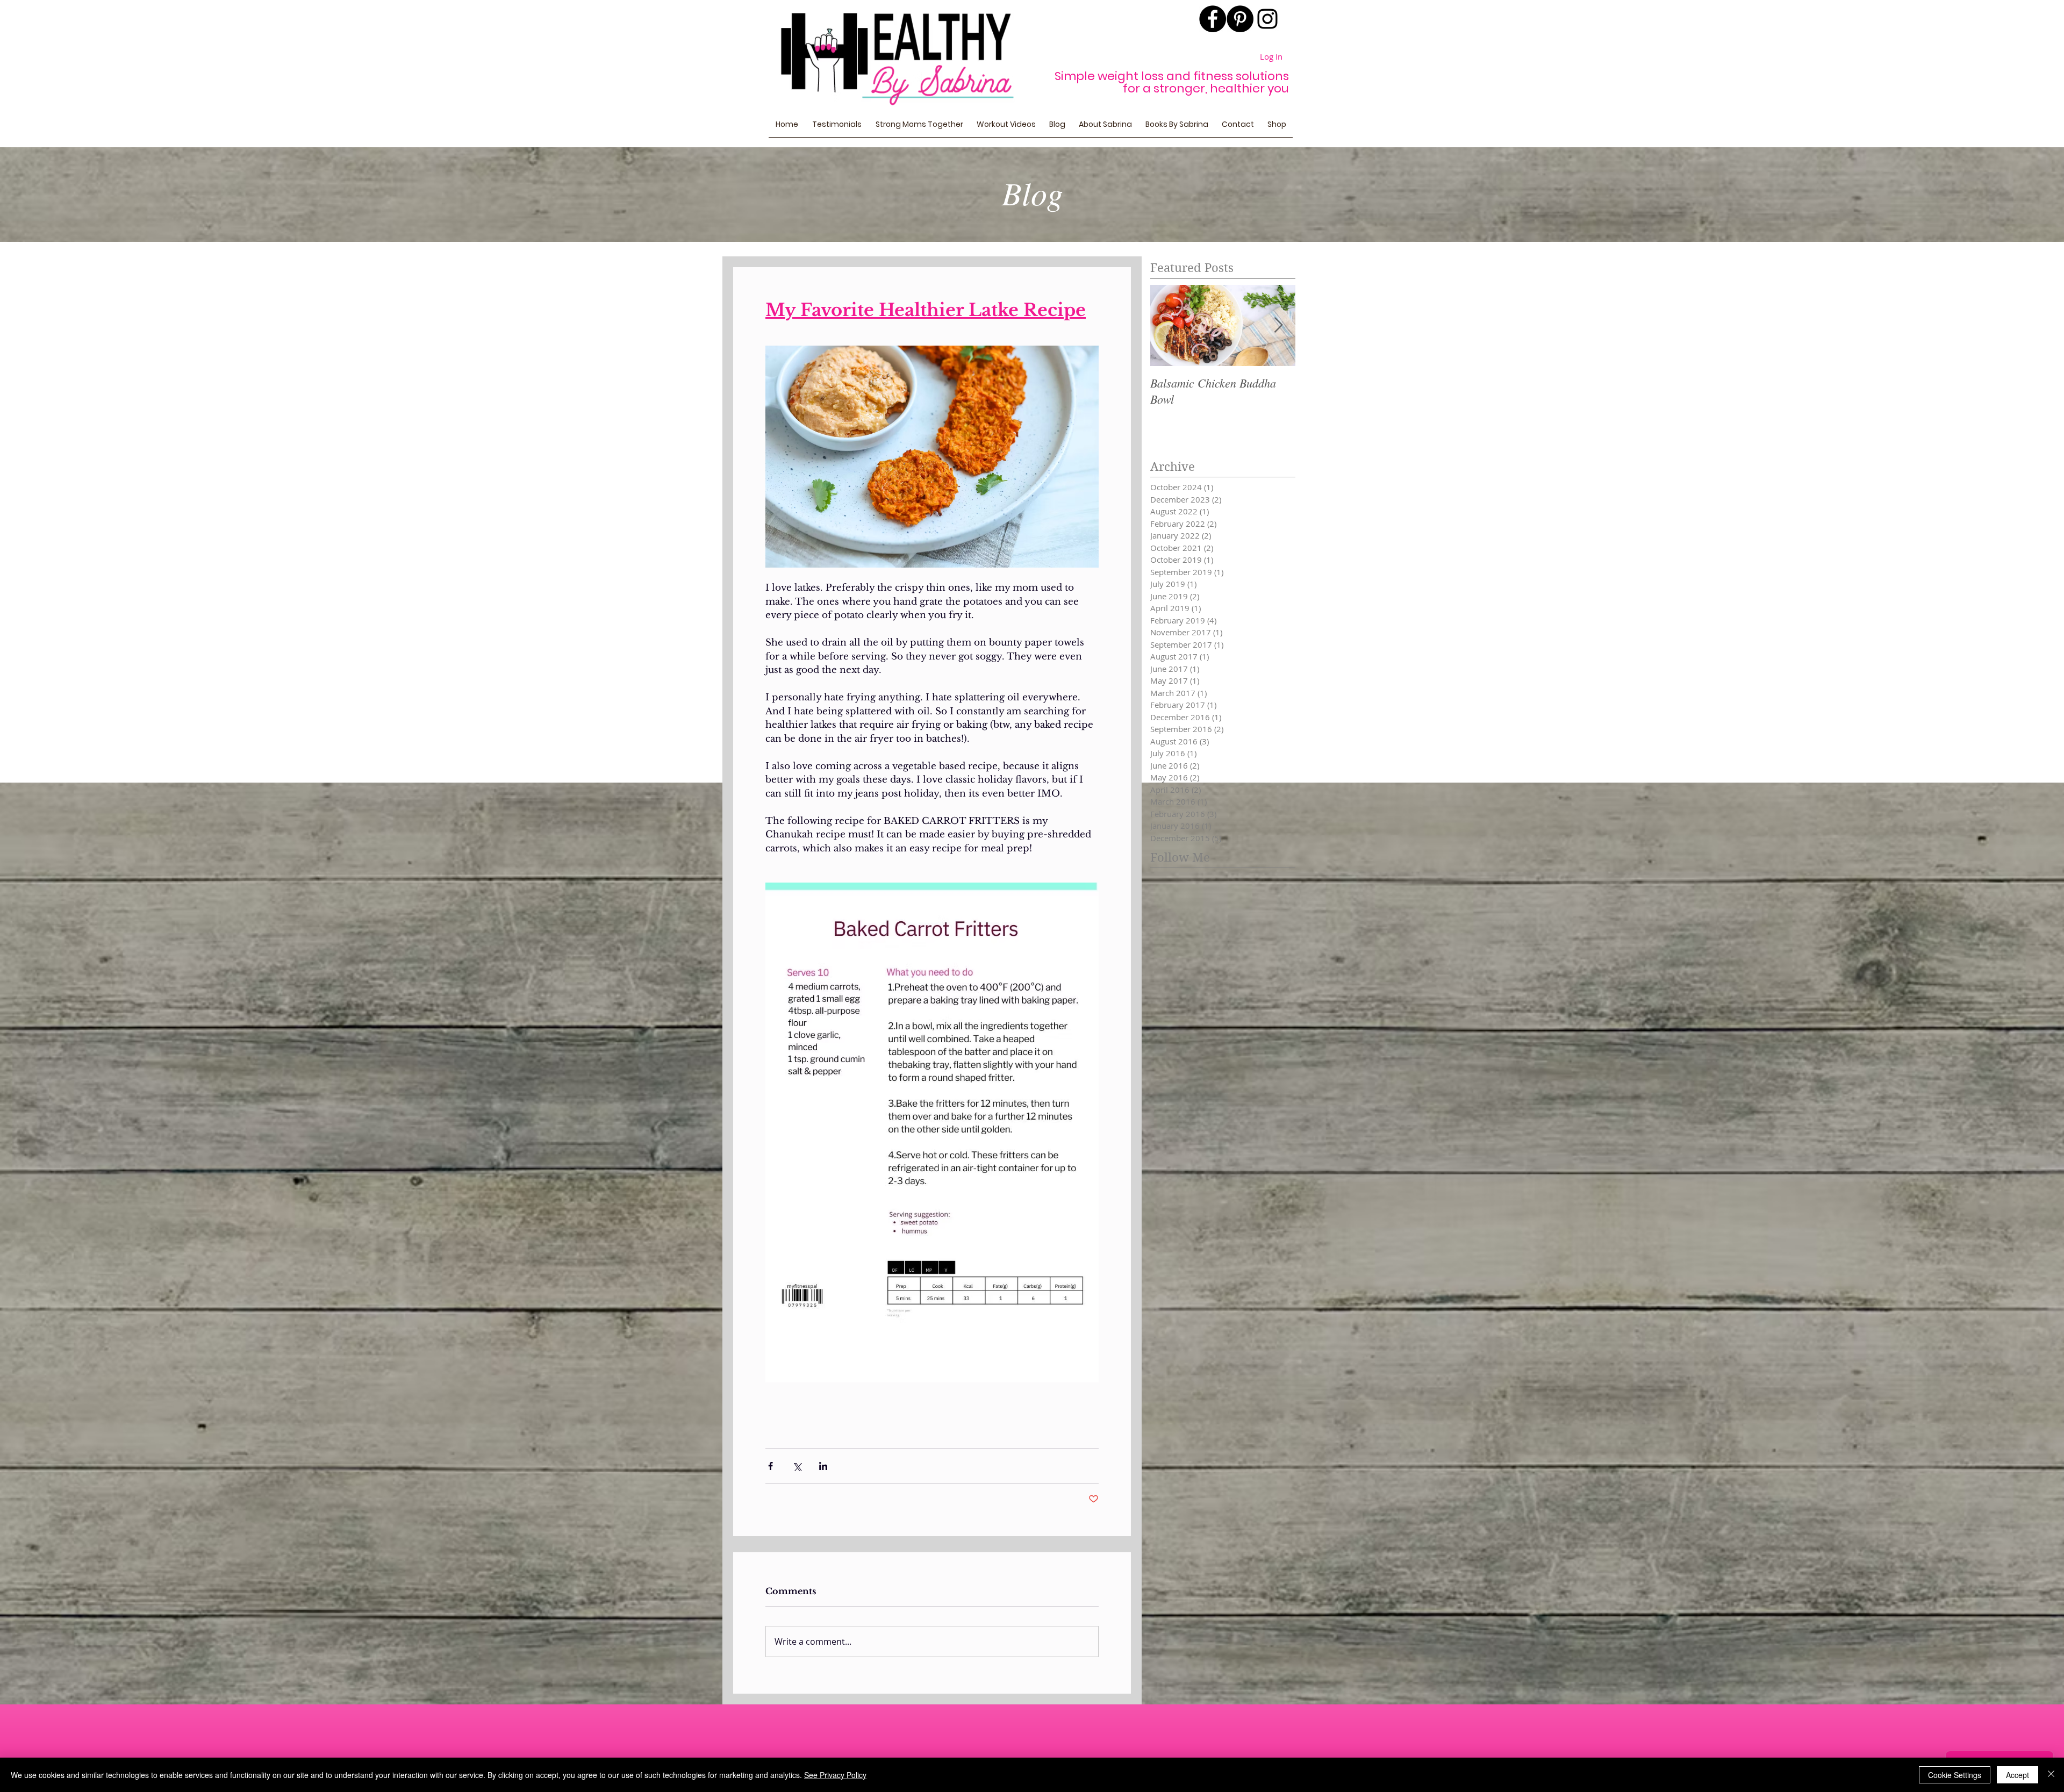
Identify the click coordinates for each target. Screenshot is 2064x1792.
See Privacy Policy (835, 1775)
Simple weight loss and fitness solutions (1172, 76)
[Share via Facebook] (771, 1466)
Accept (2018, 1775)
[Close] (2051, 1775)
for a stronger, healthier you (1206, 88)
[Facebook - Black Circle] (1213, 19)
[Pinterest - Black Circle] (1240, 19)
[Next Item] (1278, 325)
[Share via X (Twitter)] (797, 1466)
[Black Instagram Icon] (1267, 19)
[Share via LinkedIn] (823, 1466)
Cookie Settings (1955, 1775)
